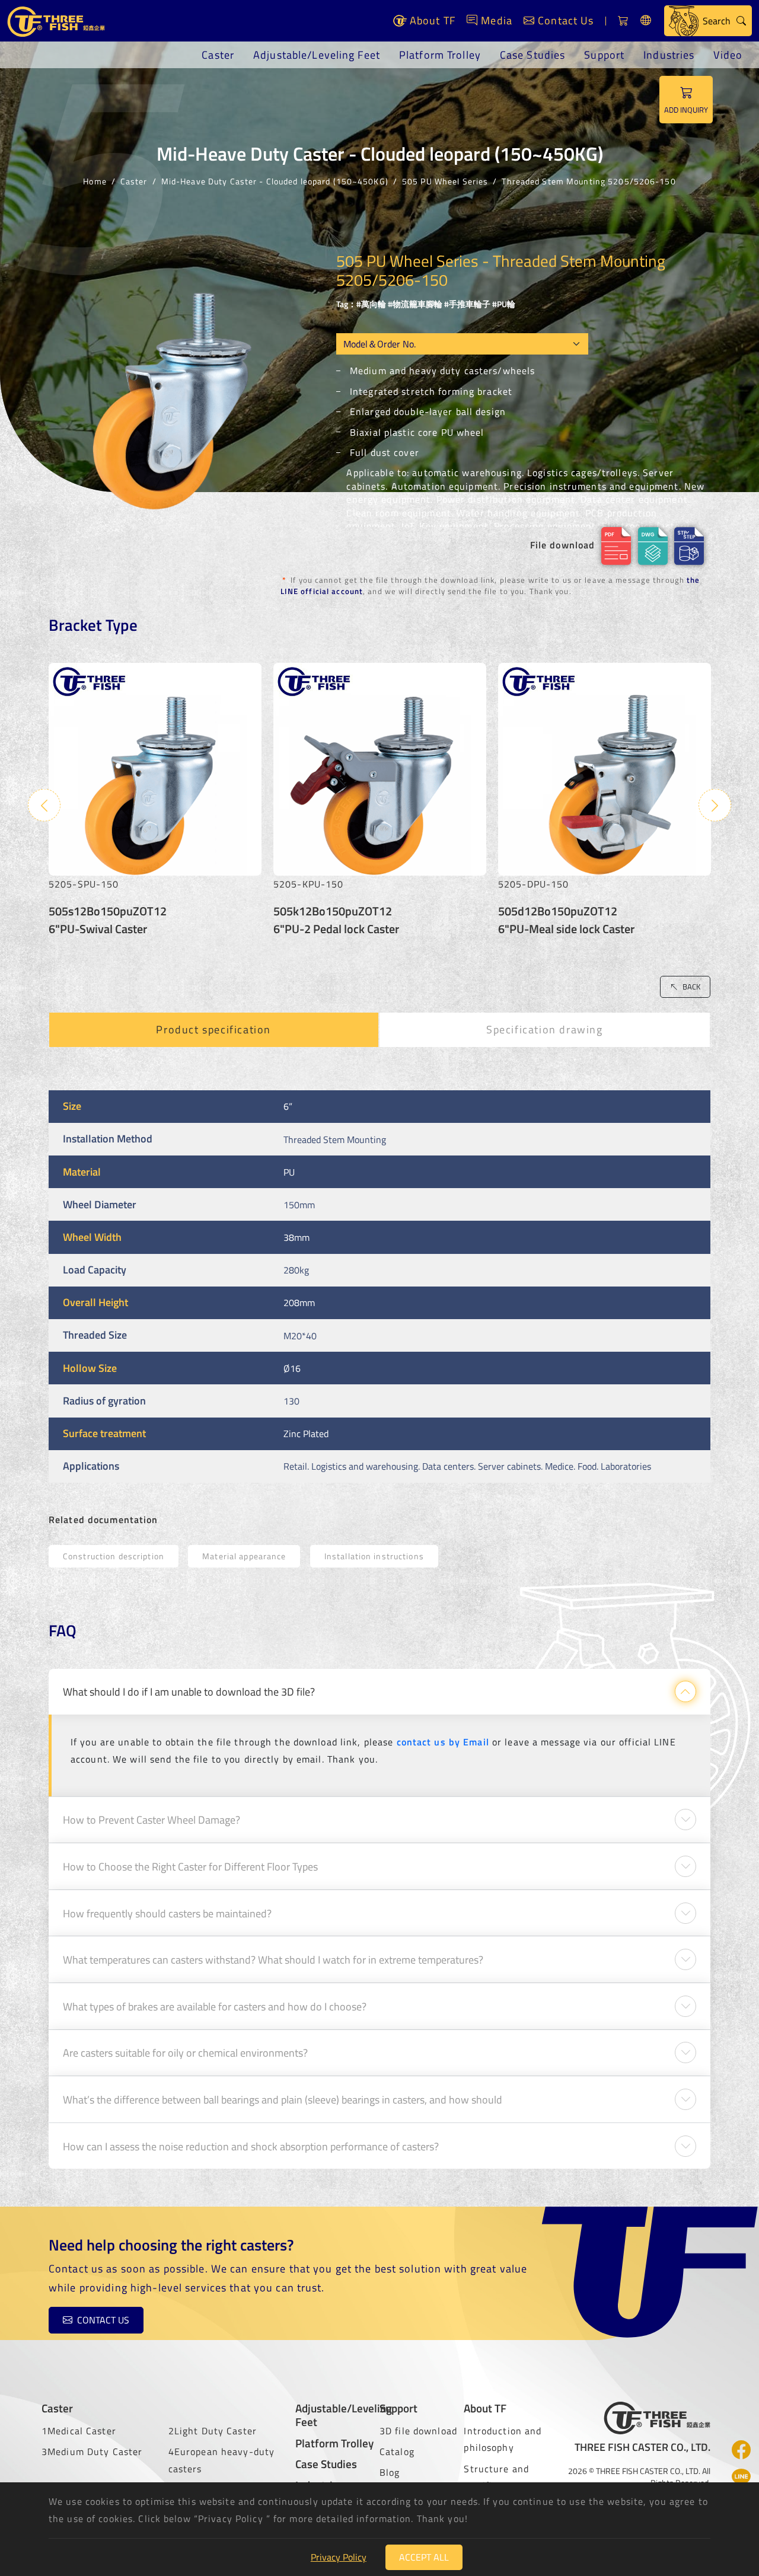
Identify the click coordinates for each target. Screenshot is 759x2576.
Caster (218, 55)
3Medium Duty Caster (92, 2451)
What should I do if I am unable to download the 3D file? (189, 1691)
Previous (44, 805)
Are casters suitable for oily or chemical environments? (185, 2052)
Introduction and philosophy (503, 2439)
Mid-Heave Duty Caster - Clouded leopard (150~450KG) (275, 181)
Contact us (103, 2320)
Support (604, 55)
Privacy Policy (339, 2557)
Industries (669, 55)
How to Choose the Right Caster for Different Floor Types (190, 1866)
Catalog (397, 2451)
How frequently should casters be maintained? (167, 1913)
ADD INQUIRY (686, 110)
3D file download (418, 2431)
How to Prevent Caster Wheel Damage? (152, 1820)
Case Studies (532, 55)
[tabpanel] (379, 1287)
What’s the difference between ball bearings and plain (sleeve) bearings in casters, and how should (283, 2099)
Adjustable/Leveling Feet (317, 55)
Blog (390, 2472)
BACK (691, 987)
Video (728, 55)
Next (715, 805)
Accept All (424, 2557)
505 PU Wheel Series (445, 181)
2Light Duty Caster (213, 2431)
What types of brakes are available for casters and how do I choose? (215, 2006)
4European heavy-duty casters (221, 2460)
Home (95, 181)
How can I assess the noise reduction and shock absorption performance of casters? (251, 2146)
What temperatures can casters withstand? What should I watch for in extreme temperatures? (273, 1959)
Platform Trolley (440, 55)
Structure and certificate (496, 2477)
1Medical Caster (79, 2431)
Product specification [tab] (213, 1030)
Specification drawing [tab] (545, 1030)
